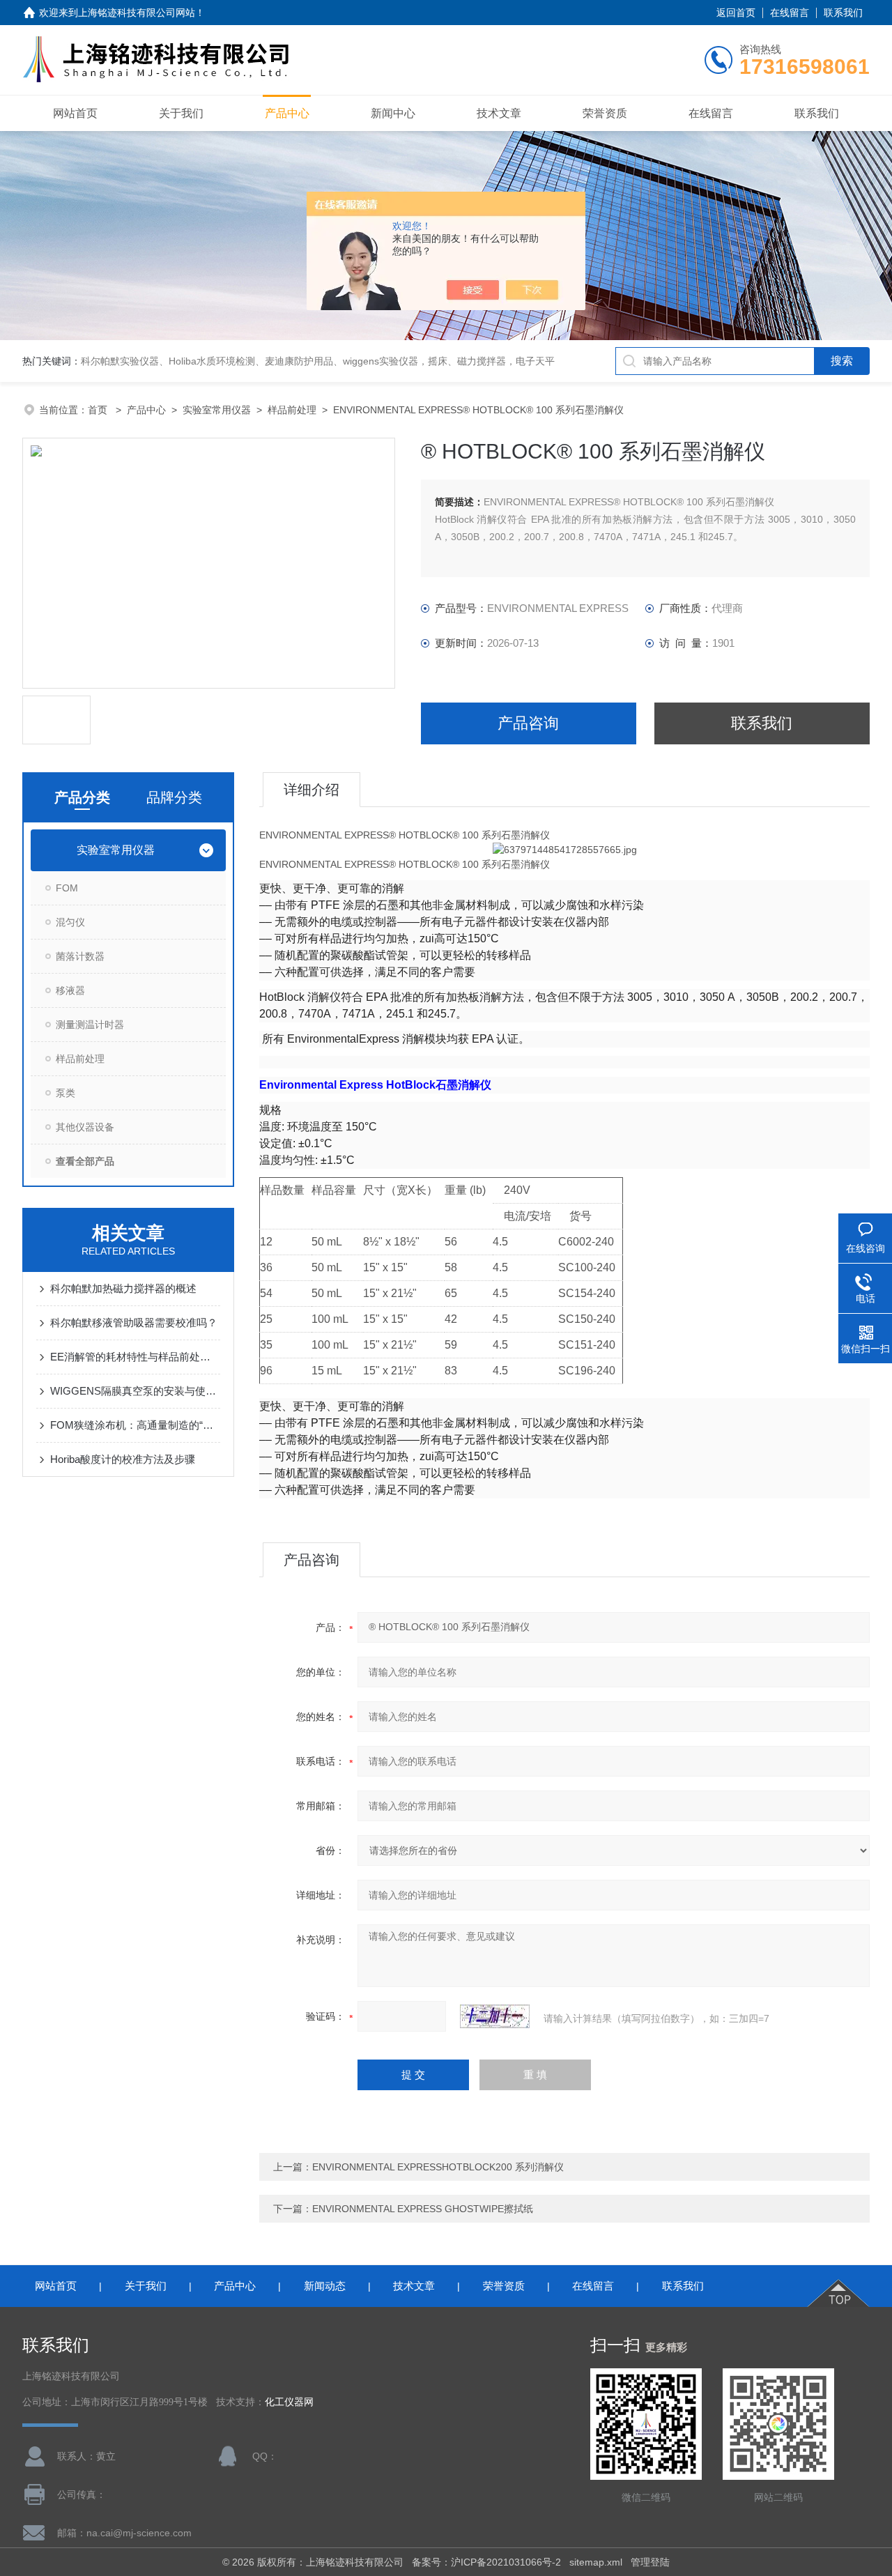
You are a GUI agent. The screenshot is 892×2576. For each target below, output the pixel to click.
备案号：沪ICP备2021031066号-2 (486, 2562)
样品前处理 (292, 410)
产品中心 (287, 113)
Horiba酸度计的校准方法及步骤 (123, 1459)
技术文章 (499, 113)
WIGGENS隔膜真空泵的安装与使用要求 (135, 1391)
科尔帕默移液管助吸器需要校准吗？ (134, 1322)
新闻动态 (325, 2286)
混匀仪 (70, 922)
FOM (67, 888)
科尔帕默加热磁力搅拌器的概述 (123, 1288)
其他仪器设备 (85, 1127)
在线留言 (790, 13)
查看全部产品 (85, 1161)
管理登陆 (650, 2562)
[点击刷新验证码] (495, 2016)
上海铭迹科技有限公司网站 (137, 13)
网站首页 (75, 113)
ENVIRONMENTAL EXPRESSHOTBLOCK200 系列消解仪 (438, 2167)
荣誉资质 (605, 113)
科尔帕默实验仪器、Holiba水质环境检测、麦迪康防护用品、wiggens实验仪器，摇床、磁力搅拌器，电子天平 (318, 361)
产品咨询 (528, 723)
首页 (99, 410)
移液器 (70, 990)
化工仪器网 (289, 2402)
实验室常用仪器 (217, 410)
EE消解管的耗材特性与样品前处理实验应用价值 (135, 1357)
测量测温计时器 (90, 1025)
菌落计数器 (80, 956)
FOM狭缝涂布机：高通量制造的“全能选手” (135, 1425)
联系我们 (843, 13)
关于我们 (181, 113)
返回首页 (736, 13)
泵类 (66, 1093)
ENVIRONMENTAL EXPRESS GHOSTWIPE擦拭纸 (423, 2209)
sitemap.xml (596, 2562)
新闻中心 (393, 113)
